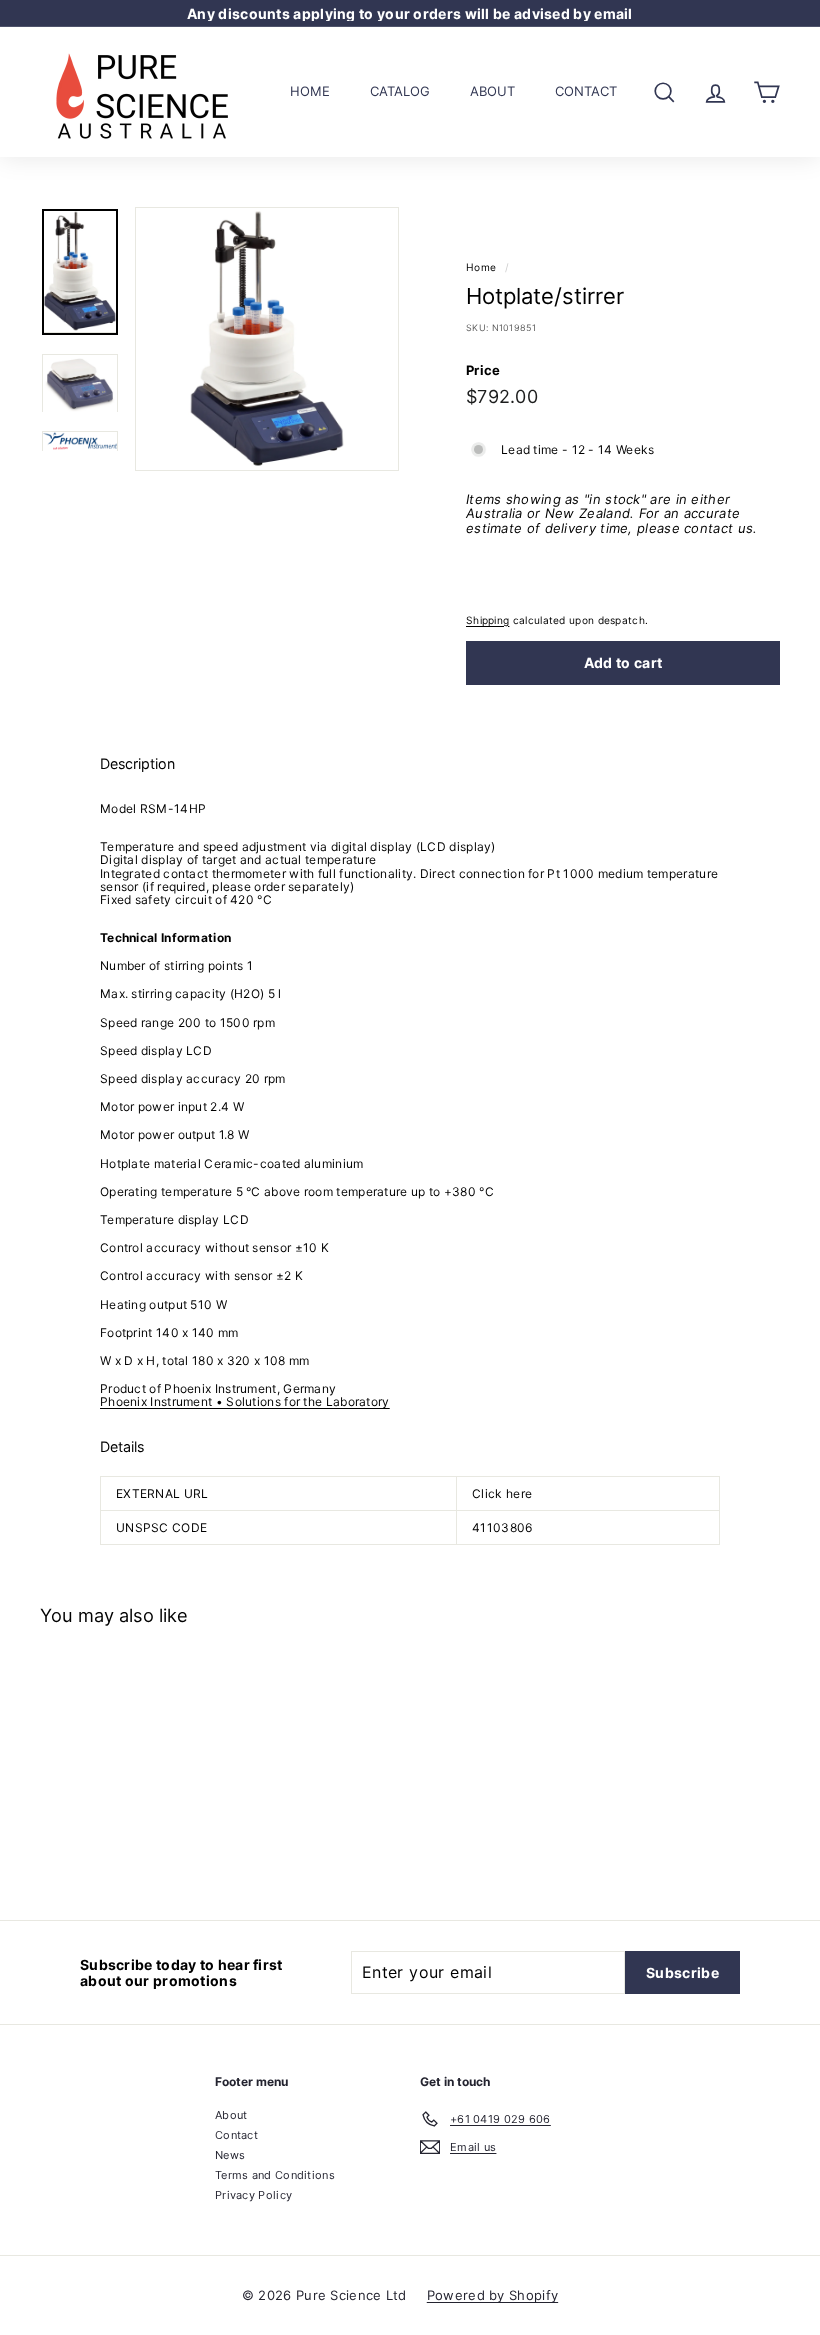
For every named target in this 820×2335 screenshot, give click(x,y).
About (492, 91)
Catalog (400, 91)
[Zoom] (267, 339)
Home (310, 91)
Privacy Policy (253, 2195)
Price (483, 370)
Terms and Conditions (275, 2175)
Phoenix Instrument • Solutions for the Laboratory (245, 1401)
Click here (502, 1493)
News (230, 2155)
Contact (586, 91)
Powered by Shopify (492, 2295)
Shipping (487, 620)
